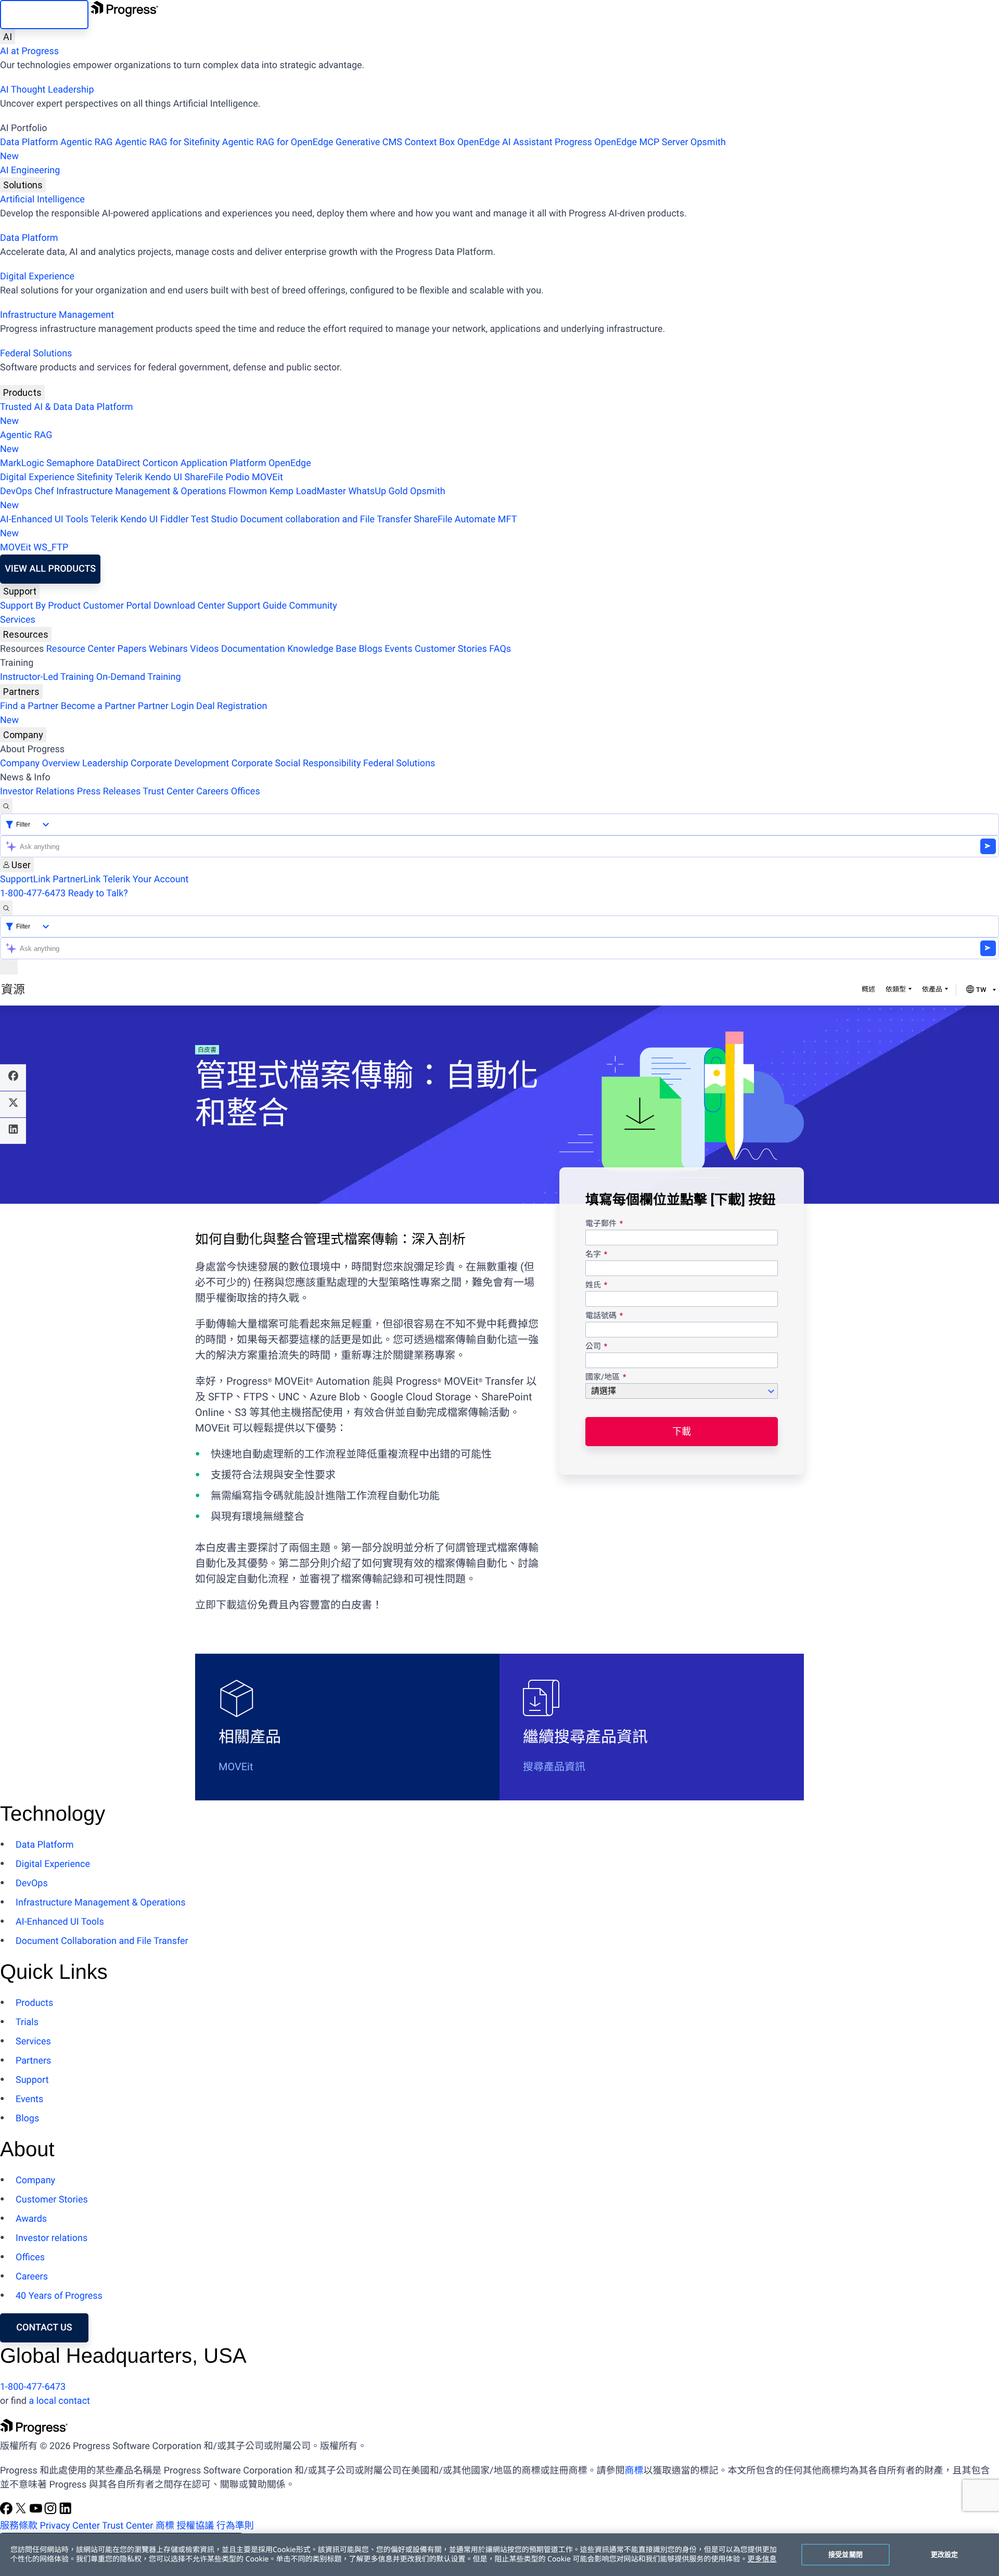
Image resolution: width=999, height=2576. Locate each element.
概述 (868, 990)
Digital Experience (37, 276)
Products (22, 392)
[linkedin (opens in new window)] (66, 2512)
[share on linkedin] (13, 1131)
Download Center (189, 606)
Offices (246, 791)
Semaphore (70, 463)
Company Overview (40, 763)
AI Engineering (30, 170)
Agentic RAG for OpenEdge (278, 142)
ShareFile (204, 477)
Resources (26, 634)
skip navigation (44, 14)
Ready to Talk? (98, 893)
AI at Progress (29, 51)
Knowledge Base (322, 649)
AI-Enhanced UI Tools (44, 519)
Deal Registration (133, 713)
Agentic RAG (87, 142)
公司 (593, 1347)
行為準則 (235, 2526)
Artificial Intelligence (42, 199)
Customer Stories (451, 649)
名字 (593, 1255)
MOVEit (267, 477)
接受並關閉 (846, 2554)
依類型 (896, 990)
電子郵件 (602, 1224)
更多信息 (762, 2559)
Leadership (105, 763)
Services (18, 620)
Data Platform (29, 142)
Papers (132, 649)
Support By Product (40, 606)
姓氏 (593, 1285)
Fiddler (175, 519)
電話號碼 (601, 1316)
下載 (682, 1431)
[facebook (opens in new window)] (7, 2512)
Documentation (253, 649)
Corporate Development (180, 763)
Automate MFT (258, 526)
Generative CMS (369, 142)
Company (23, 735)
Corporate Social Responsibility (296, 763)
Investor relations (52, 2238)
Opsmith (363, 149)
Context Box (430, 142)
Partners (21, 692)
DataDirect (118, 463)
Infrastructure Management (57, 315)
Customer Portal (117, 606)
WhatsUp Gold (378, 491)
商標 (634, 2471)
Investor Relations (37, 791)
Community (313, 606)
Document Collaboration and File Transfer (102, 1941)
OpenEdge (290, 463)
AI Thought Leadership (47, 90)
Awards (31, 2219)
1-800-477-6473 (33, 893)
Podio (237, 477)
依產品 (932, 990)
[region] (499, 2555)
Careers (212, 791)
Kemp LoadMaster (308, 491)
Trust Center (168, 791)
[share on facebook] (13, 1077)
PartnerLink (76, 879)
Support (20, 591)
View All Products (50, 569)
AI (8, 37)
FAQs (500, 649)
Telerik (129, 477)
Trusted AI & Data (36, 407)
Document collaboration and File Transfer (325, 519)
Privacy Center (69, 2526)
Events (398, 649)
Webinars (168, 649)
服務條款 (19, 2526)
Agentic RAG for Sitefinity (167, 142)
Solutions (23, 185)
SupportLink (25, 879)
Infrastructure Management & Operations (141, 491)
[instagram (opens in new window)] (52, 2512)
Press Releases (109, 791)
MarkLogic (22, 463)
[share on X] (13, 1104)
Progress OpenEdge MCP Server (621, 142)
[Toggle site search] (6, 908)
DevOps (16, 491)
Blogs (371, 649)
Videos (204, 649)
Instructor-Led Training (47, 677)
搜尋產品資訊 (554, 1767)
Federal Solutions (36, 353)
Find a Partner (29, 706)
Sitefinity (94, 477)
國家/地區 (603, 1377)
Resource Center (81, 649)
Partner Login (166, 706)
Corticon (160, 463)
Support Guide (257, 606)
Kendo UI (163, 477)
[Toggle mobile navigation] (9, 967)
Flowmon (248, 491)
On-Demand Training (139, 677)
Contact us (44, 2328)
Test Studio (214, 519)
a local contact (59, 2401)
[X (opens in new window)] (22, 2512)
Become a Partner (98, 706)
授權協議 (195, 2526)
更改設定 (945, 2554)
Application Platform (223, 463)
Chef (44, 491)
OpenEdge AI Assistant (505, 142)
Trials (27, 2022)
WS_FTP (51, 548)
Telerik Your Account (145, 879)
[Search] (6, 806)
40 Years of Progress (59, 2296)
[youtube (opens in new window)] (37, 2512)
